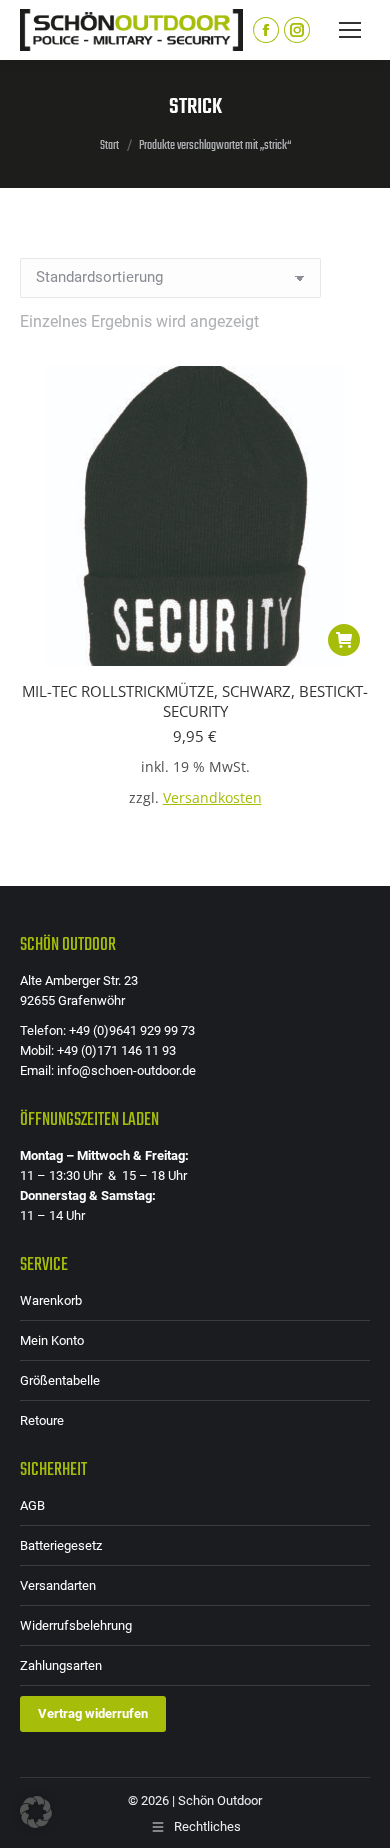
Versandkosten (212, 798)
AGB (32, 1505)
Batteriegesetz (61, 1545)
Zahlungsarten (61, 1665)
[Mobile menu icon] (350, 30)
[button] (344, 640)
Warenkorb (51, 1300)
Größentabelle (60, 1380)
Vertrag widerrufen (93, 1713)
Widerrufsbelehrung (76, 1625)
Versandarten (58, 1585)
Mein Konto (52, 1340)
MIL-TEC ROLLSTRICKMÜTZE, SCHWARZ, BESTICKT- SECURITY (195, 701)
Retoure (42, 1420)
